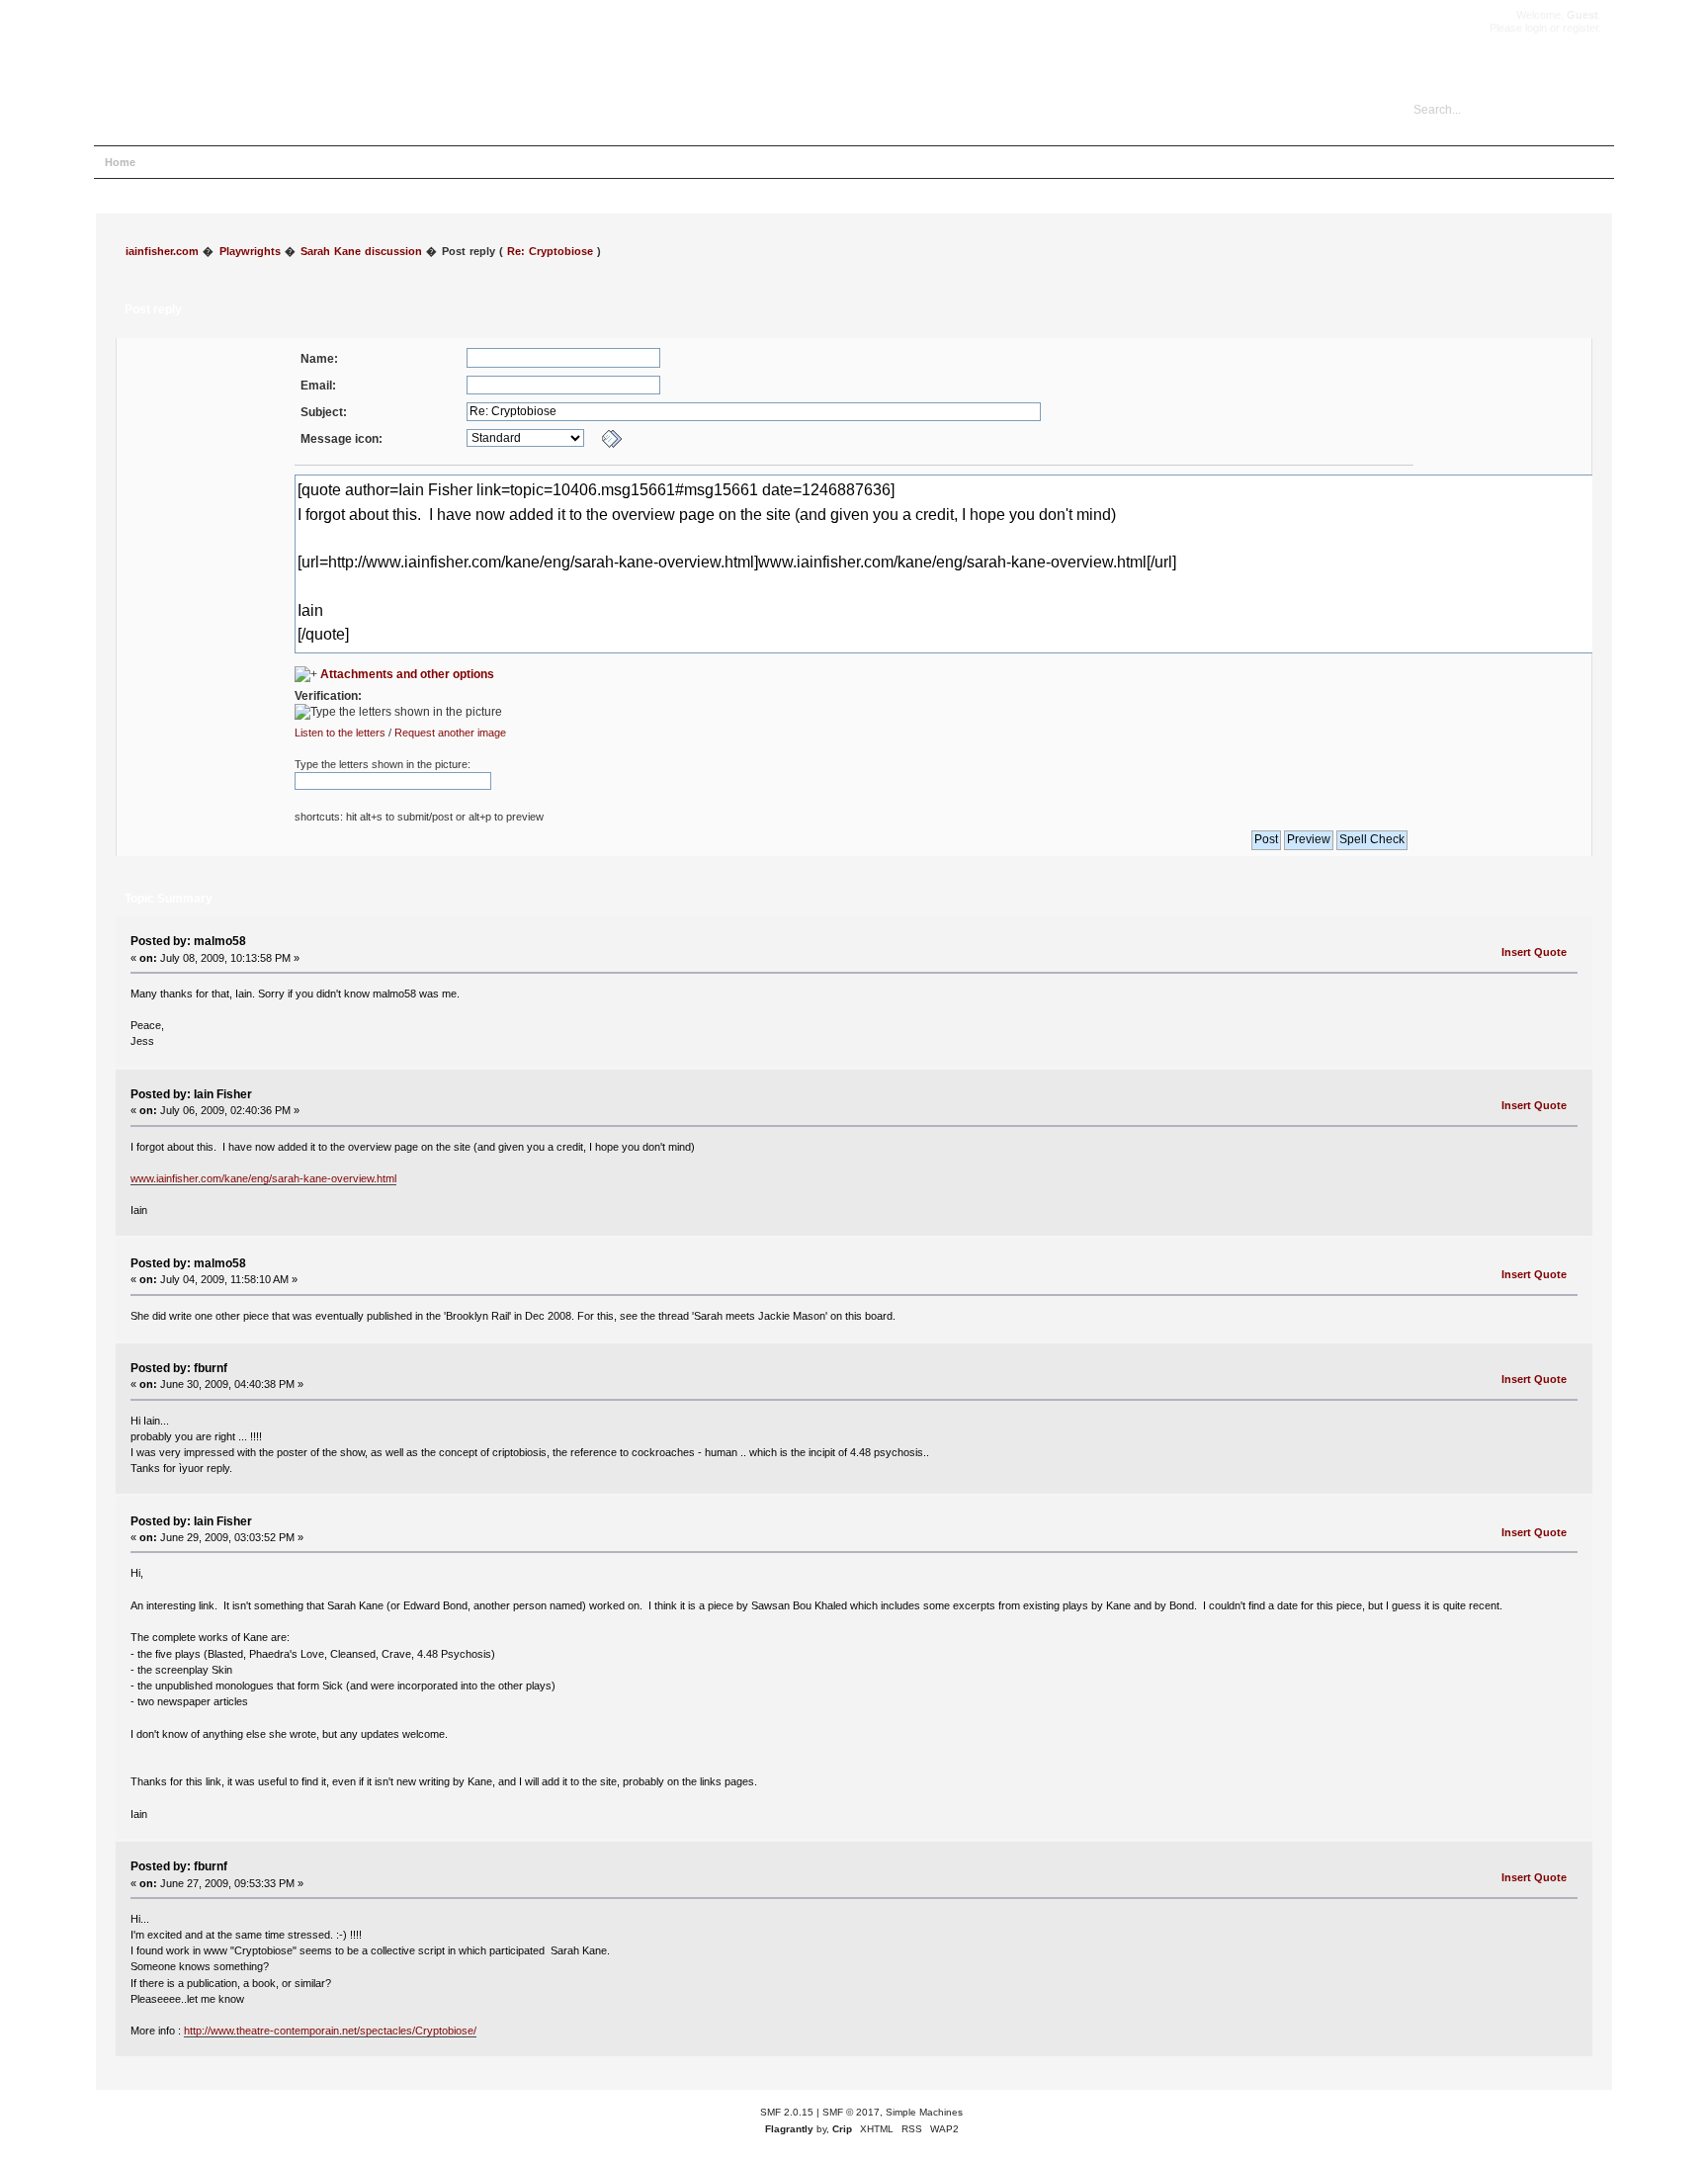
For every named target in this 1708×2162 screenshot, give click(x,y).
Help (170, 162)
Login (276, 162)
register (1580, 28)
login (1536, 28)
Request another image (450, 733)
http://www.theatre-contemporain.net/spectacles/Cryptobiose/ (330, 2031)
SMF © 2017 (851, 2112)
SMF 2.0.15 (787, 2112)
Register (333, 162)
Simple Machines (924, 2112)
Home (120, 162)
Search (222, 162)
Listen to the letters (340, 733)
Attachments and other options (407, 674)
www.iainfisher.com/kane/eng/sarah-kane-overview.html (263, 1178)
